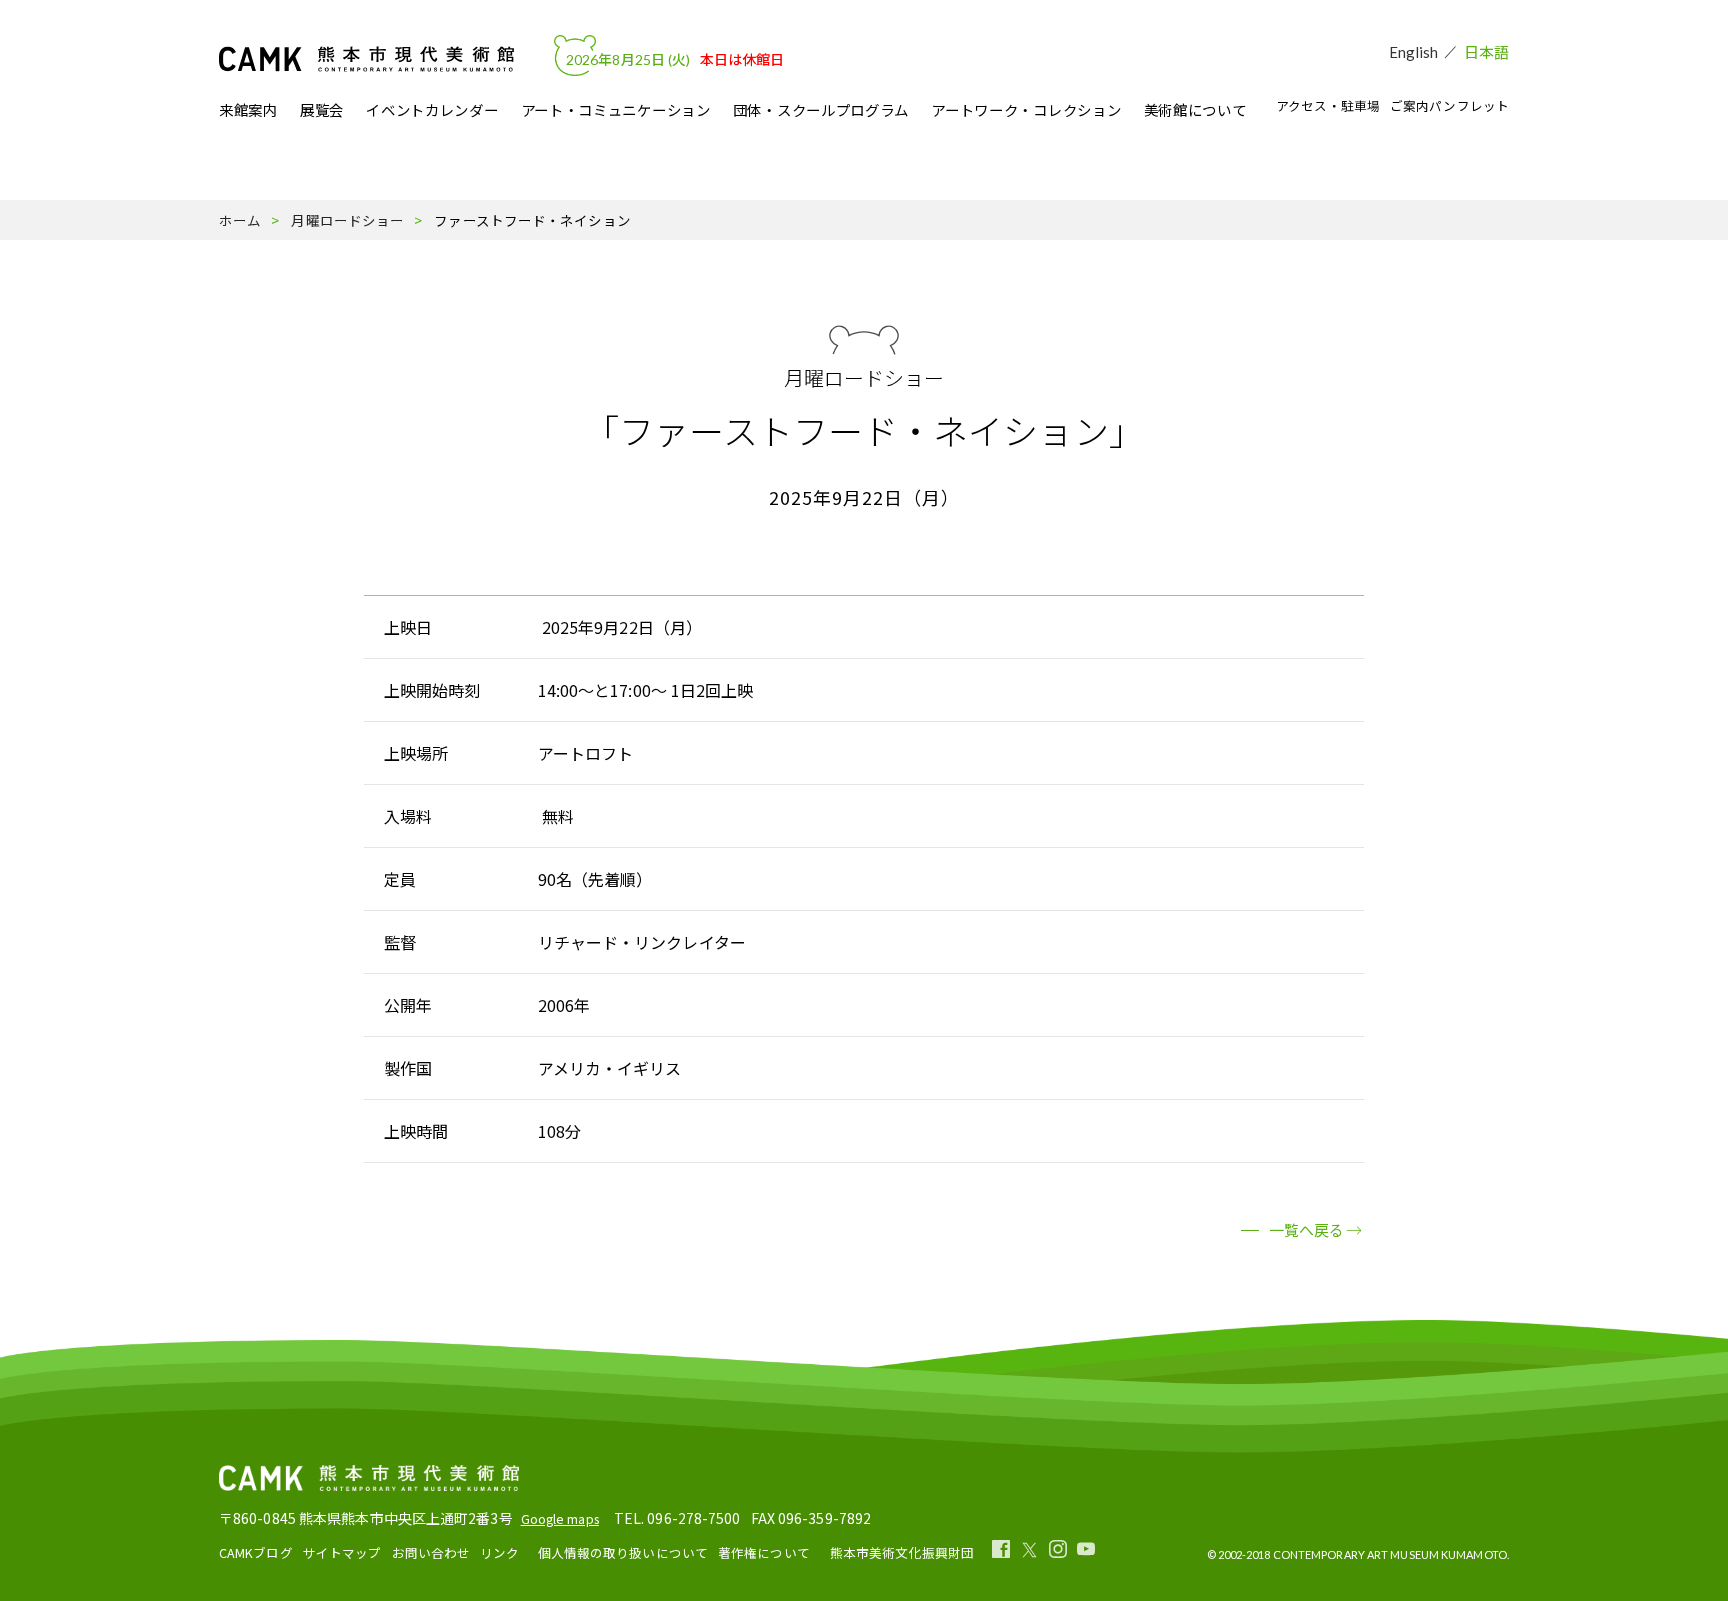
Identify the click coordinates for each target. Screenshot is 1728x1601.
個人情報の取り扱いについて (623, 1552)
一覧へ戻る (1307, 1229)
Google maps (560, 1518)
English (1414, 52)
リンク (499, 1552)
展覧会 (322, 110)
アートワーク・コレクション (1026, 110)
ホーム (240, 220)
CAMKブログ (256, 1552)
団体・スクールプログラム (821, 110)
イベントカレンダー (432, 110)
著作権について (764, 1552)
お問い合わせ (431, 1552)
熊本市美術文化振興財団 (902, 1552)
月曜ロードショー (347, 220)
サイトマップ (342, 1552)
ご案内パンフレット (1449, 105)
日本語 (1486, 52)
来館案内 (248, 110)
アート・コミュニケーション (616, 110)
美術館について (1195, 110)
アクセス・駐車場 (1328, 105)
